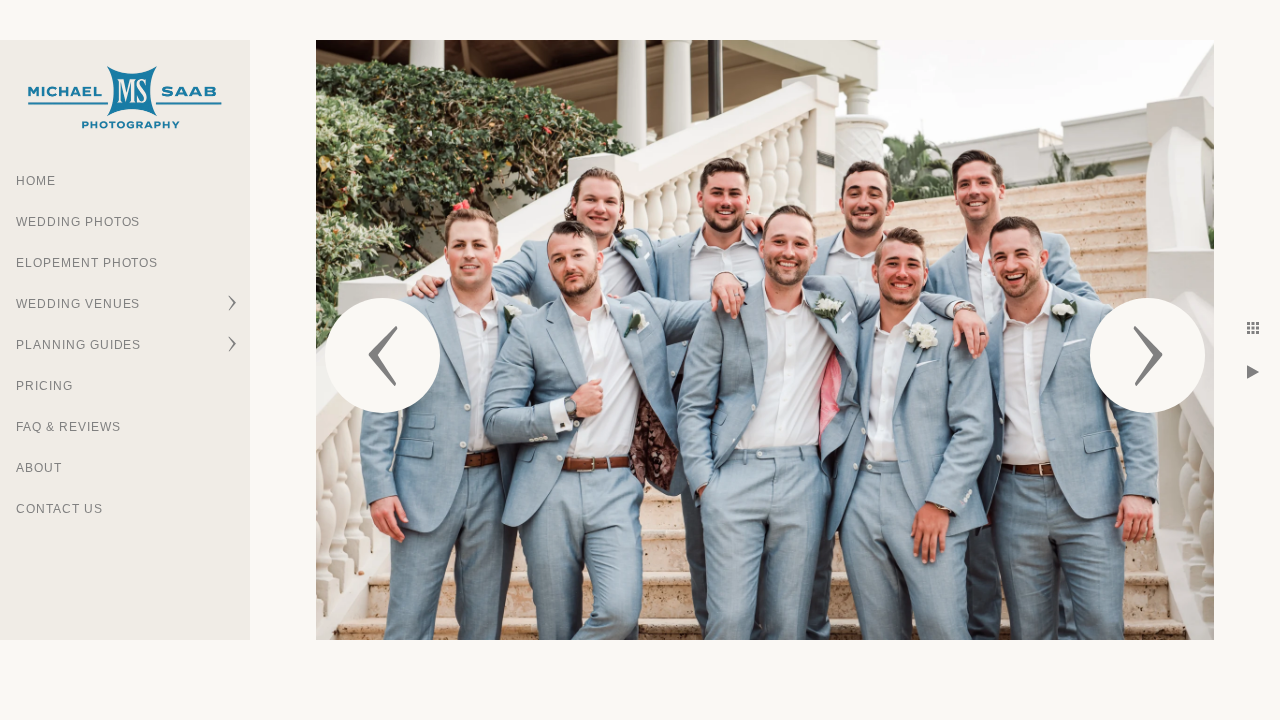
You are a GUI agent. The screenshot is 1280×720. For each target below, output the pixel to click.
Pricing (44, 386)
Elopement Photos (87, 263)
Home (36, 181)
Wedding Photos (78, 222)
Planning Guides (78, 345)
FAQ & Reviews (68, 427)
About (39, 468)
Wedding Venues (78, 304)
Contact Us (59, 509)
